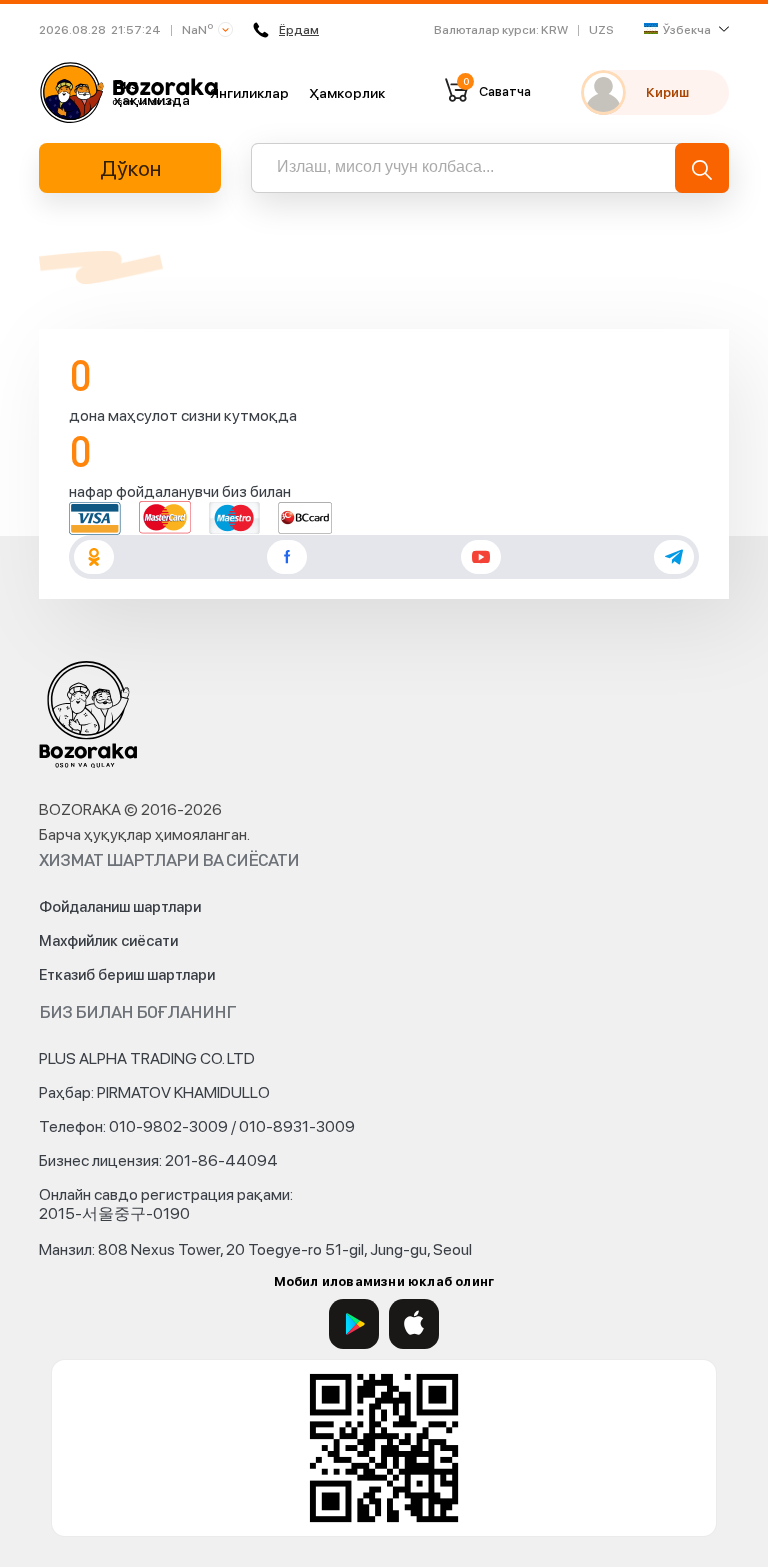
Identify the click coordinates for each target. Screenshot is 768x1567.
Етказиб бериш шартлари (127, 975)
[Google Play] (354, 1324)
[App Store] (414, 1324)
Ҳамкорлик (347, 93)
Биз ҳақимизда (152, 92)
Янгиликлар (249, 93)
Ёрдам (299, 30)
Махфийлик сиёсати (108, 941)
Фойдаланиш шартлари (120, 907)
